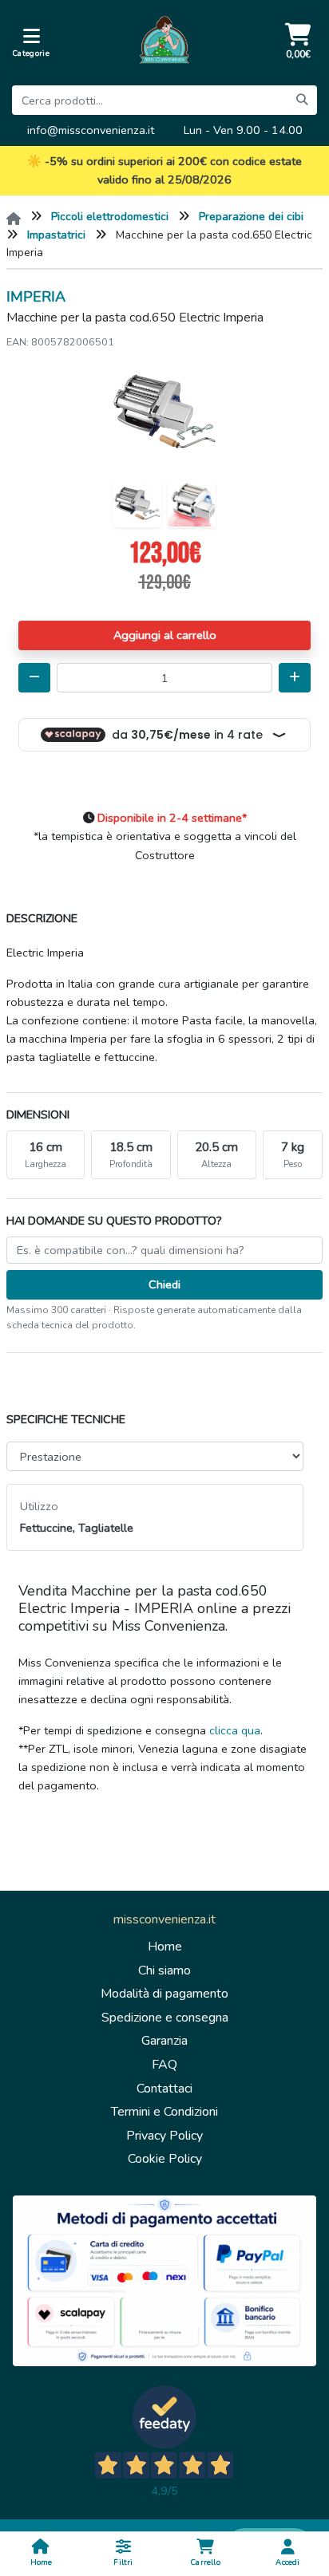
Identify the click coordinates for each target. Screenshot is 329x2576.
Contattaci (164, 2089)
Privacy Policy (164, 2136)
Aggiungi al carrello (165, 635)
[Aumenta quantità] (295, 678)
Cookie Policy (165, 2159)
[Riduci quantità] (34, 678)
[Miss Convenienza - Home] (164, 43)
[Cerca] (302, 100)
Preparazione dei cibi (251, 217)
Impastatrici (56, 235)
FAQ (164, 2065)
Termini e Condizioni (164, 2112)
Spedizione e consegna (165, 2018)
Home (165, 1947)
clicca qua (235, 1730)
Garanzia (164, 2041)
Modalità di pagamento (164, 1994)
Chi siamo (164, 1970)
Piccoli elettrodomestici (110, 217)
